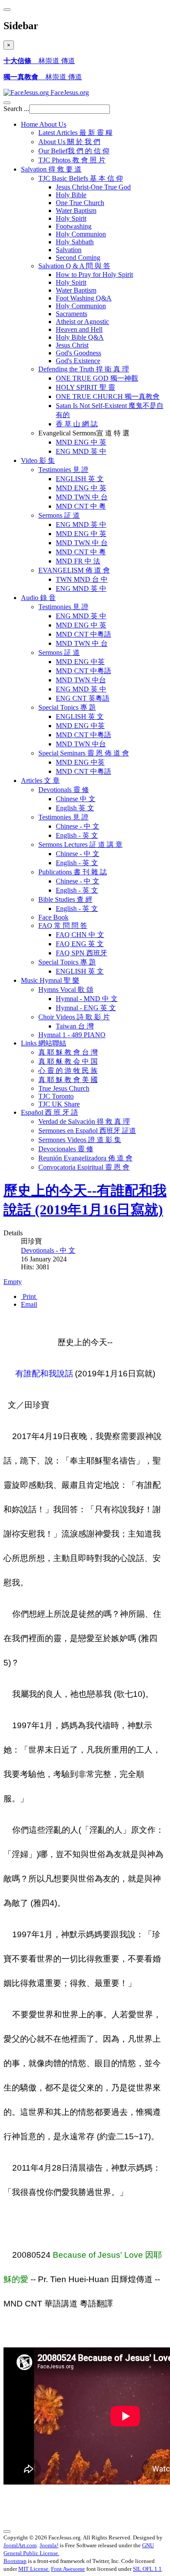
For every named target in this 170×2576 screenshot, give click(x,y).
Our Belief (74, 151)
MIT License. (34, 2569)
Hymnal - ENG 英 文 (86, 1008)
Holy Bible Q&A (80, 337)
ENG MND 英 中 (81, 451)
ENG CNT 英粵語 (83, 698)
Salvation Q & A (74, 266)
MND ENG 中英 (80, 662)
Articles (40, 781)
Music (50, 980)
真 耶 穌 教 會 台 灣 (68, 1052)
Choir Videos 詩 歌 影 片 (74, 1017)
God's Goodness (78, 353)
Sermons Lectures (80, 845)
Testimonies (63, 470)
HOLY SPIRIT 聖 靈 (85, 387)
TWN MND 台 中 (82, 579)
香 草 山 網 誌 (77, 424)
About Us (69, 142)
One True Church (80, 203)
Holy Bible (71, 195)
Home (44, 124)
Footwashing (74, 226)
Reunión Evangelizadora (85, 1158)
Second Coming (78, 258)
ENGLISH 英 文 (80, 479)
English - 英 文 (77, 835)
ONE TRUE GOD (97, 378)
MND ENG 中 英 (81, 442)
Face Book (53, 917)
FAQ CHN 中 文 (80, 935)
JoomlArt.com (20, 2545)
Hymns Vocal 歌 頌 (66, 990)
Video (38, 460)
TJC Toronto (56, 1096)
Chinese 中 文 (76, 799)
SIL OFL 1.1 (147, 2569)
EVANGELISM (74, 570)
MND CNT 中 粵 (81, 506)
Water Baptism (76, 211)
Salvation (51, 169)
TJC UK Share (59, 1104)
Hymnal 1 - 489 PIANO (72, 1035)
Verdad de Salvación (84, 1121)
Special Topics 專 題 (67, 962)
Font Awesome (68, 2569)
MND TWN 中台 (81, 680)
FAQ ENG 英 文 (80, 944)
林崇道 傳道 (39, 61)
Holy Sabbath (75, 242)
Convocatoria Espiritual (84, 1167)
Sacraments (71, 314)
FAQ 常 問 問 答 (63, 926)
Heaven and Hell (79, 329)
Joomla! (49, 2545)
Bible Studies (65, 899)
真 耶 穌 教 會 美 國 (68, 1080)
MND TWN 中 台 (82, 497)
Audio (38, 598)
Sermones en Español (87, 1131)
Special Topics (67, 707)
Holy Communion (81, 234)
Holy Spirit (71, 218)
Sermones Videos (80, 1140)
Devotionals (64, 790)
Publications (73, 872)
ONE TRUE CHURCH (108, 396)
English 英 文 (75, 808)
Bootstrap (15, 2561)
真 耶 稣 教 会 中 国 (68, 1061)
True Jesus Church (64, 1088)
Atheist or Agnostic (82, 322)
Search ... (16, 109)
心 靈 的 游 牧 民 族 (68, 1071)
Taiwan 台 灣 (75, 1026)
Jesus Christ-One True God (93, 187)
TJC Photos (72, 160)
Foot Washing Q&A (84, 298)
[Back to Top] (7, 2532)
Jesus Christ (72, 345)
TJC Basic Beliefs (81, 178)
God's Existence (78, 361)
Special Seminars (84, 753)
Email (29, 1304)
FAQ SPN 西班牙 (82, 953)
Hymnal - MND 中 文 (87, 999)
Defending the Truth (84, 369)
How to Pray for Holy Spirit (94, 275)
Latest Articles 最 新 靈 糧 (75, 133)
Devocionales (66, 1149)
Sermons (59, 515)
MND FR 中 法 (78, 561)
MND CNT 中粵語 (83, 634)
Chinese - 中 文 (78, 826)
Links (44, 1043)
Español (49, 1112)
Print (29, 1296)
